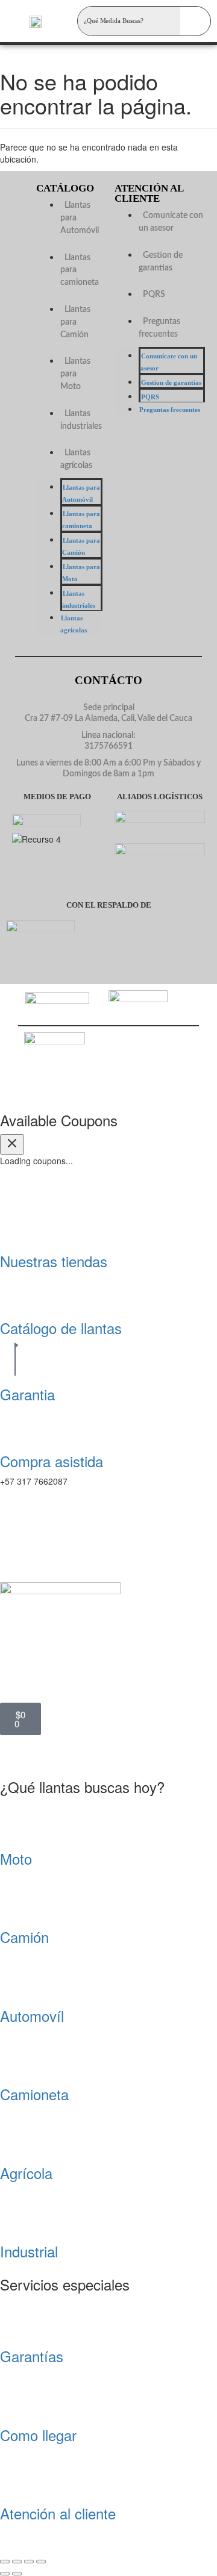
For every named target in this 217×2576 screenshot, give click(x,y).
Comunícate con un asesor (171, 222)
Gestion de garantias (161, 262)
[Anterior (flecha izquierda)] (5, 2574)
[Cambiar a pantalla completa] (17, 2562)
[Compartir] (29, 2562)
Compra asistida (52, 1461)
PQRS (154, 295)
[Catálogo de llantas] (15, 1291)
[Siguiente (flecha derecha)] (17, 2574)
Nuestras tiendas (54, 1261)
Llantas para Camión (81, 546)
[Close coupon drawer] (12, 1144)
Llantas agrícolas (76, 459)
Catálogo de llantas (61, 1328)
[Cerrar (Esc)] (41, 2562)
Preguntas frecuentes (159, 328)
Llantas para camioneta (81, 520)
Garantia (27, 1394)
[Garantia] (15, 1357)
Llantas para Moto (75, 374)
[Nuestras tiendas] (15, 1224)
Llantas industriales (81, 420)
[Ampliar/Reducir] (5, 2562)
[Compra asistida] (15, 1424)
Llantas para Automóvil (81, 493)
